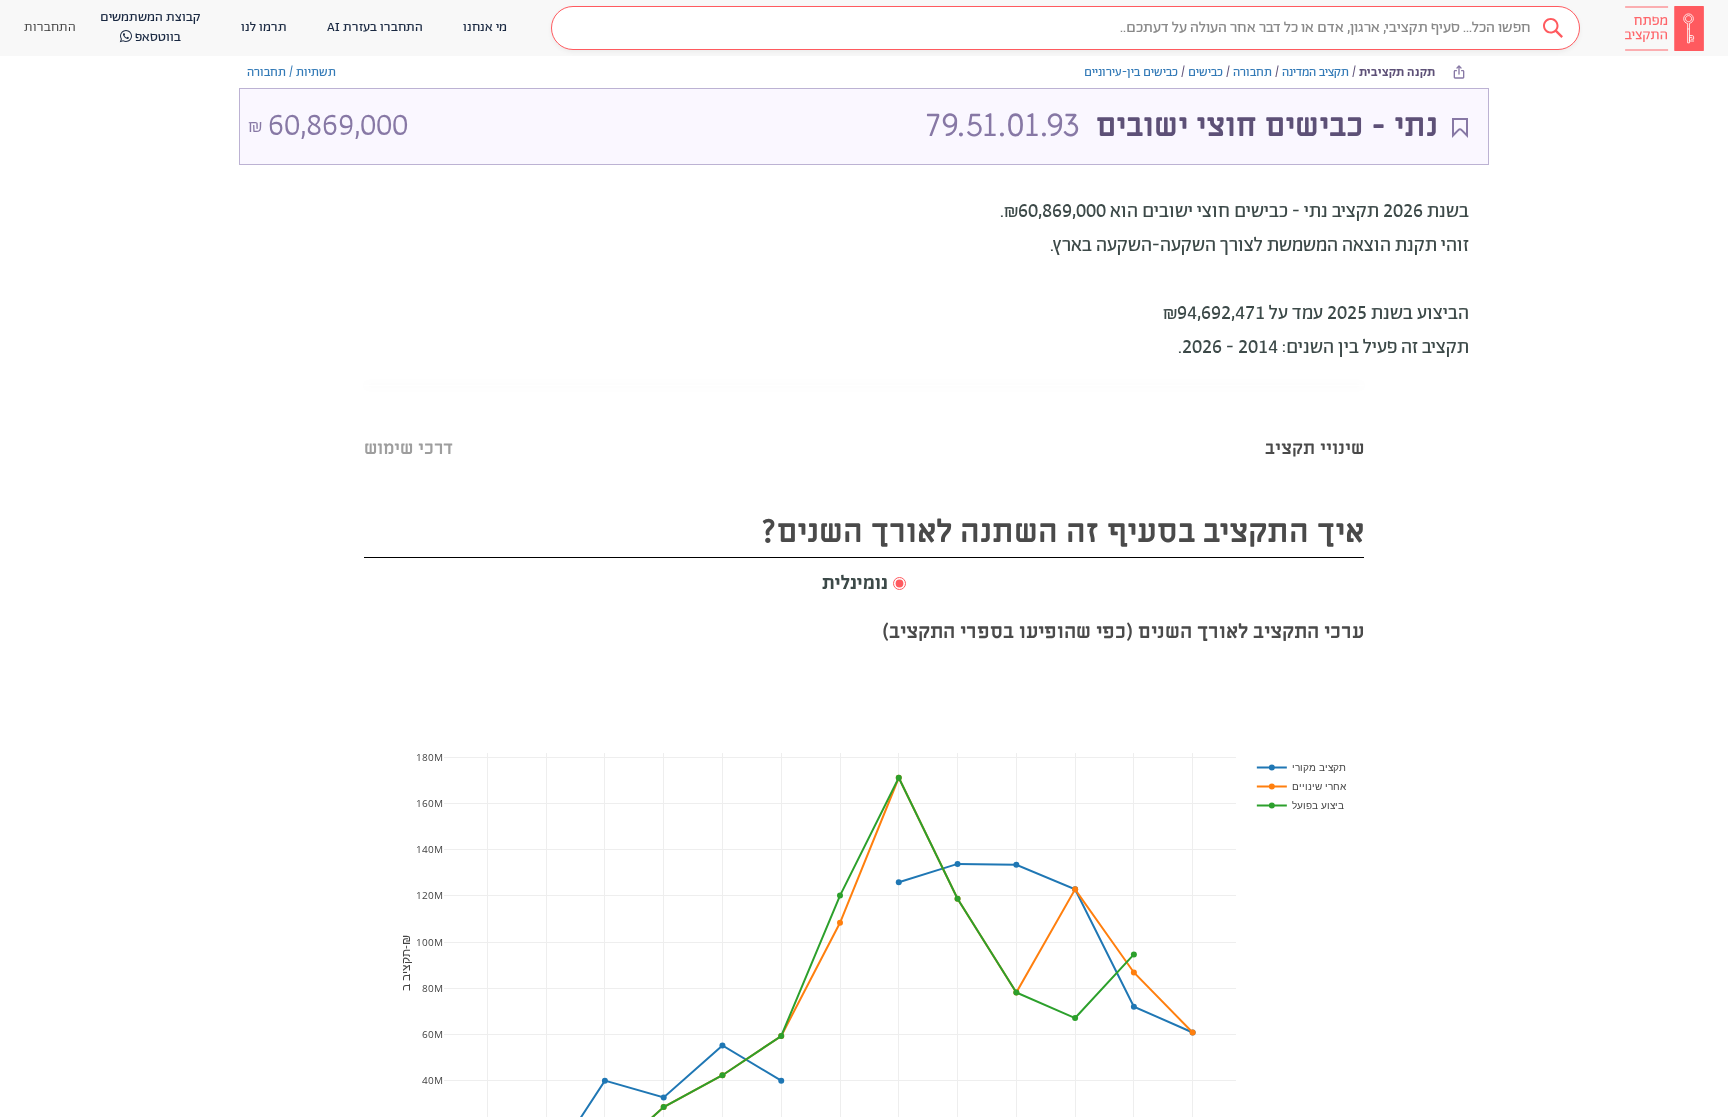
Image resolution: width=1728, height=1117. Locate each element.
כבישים (1205, 72)
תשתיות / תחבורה (291, 72)
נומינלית (855, 584)
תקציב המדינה (1315, 72)
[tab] (1314, 423)
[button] (1065, 28)
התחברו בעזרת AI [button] (375, 27)
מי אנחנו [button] (485, 27)
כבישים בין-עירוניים (1131, 72)
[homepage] (1664, 28)
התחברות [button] (50, 27)
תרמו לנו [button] (264, 27)
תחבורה (1252, 72)
